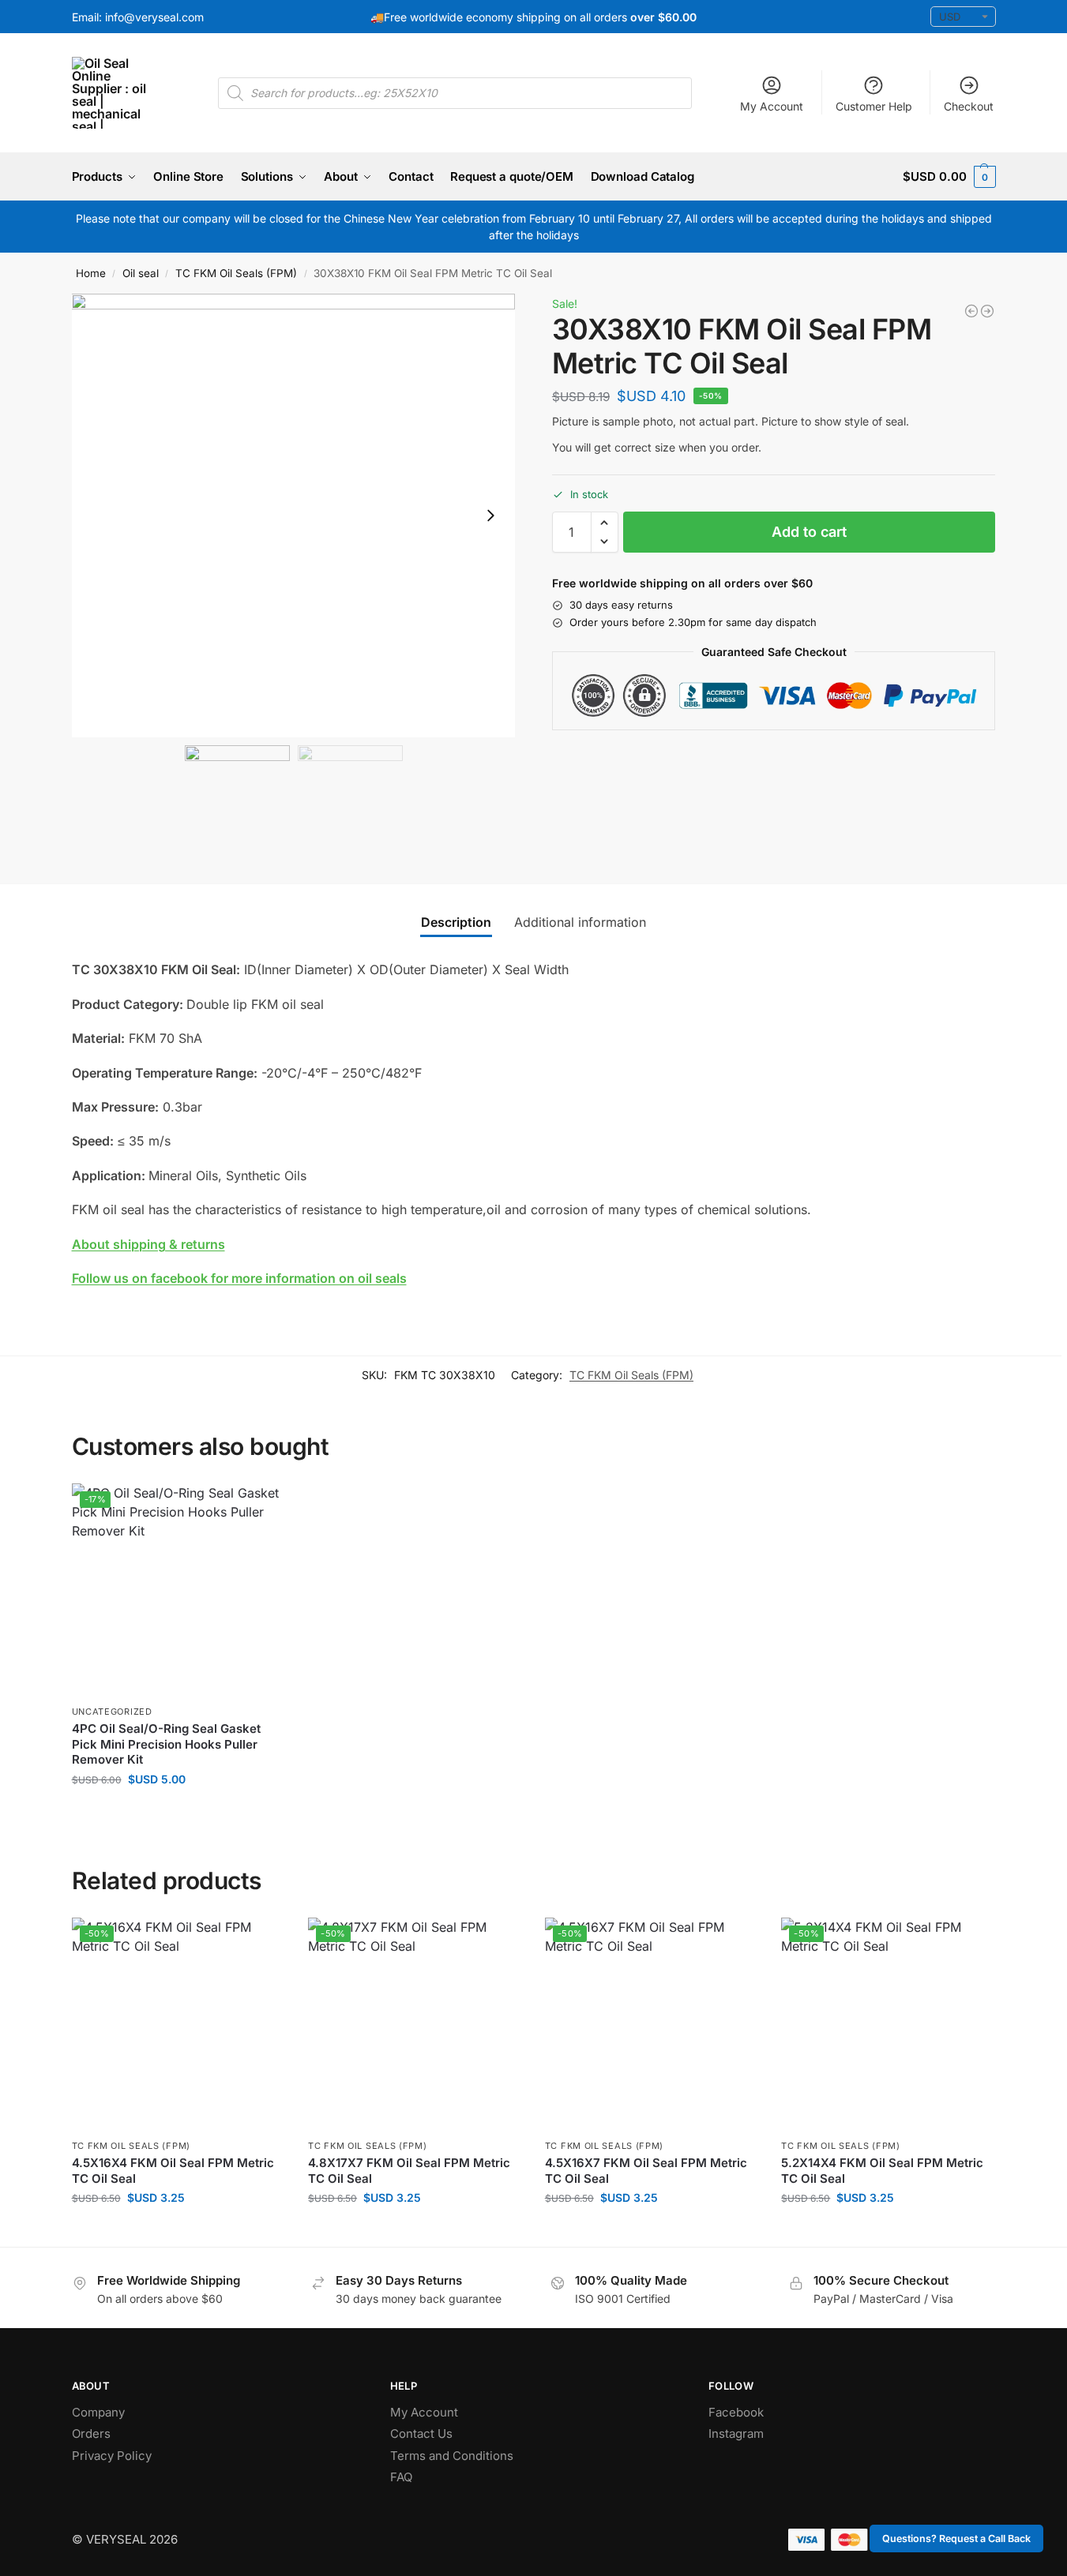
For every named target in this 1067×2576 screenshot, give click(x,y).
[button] (949, 177)
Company (98, 2412)
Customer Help (874, 106)
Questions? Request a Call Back (956, 2539)
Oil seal (141, 273)
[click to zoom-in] (294, 516)
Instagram (736, 2434)
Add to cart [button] (178, 1812)
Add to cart (809, 532)
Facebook (736, 2412)
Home (91, 273)
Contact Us (421, 2434)
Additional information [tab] (580, 922)
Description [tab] (456, 922)
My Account (772, 106)
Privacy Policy (112, 2456)
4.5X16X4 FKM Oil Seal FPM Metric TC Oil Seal (173, 2171)
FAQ (401, 2477)
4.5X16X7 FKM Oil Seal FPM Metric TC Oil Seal (646, 2171)
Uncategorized (112, 1712)
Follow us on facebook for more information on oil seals (239, 1278)
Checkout (969, 106)
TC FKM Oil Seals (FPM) (236, 273)
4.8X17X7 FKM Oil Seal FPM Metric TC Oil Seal (409, 2171)
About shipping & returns (148, 1244)
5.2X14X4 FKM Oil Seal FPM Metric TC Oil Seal (882, 2171)
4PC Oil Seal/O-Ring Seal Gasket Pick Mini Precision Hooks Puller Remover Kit (166, 1744)
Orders (91, 2434)
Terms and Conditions (452, 2456)
